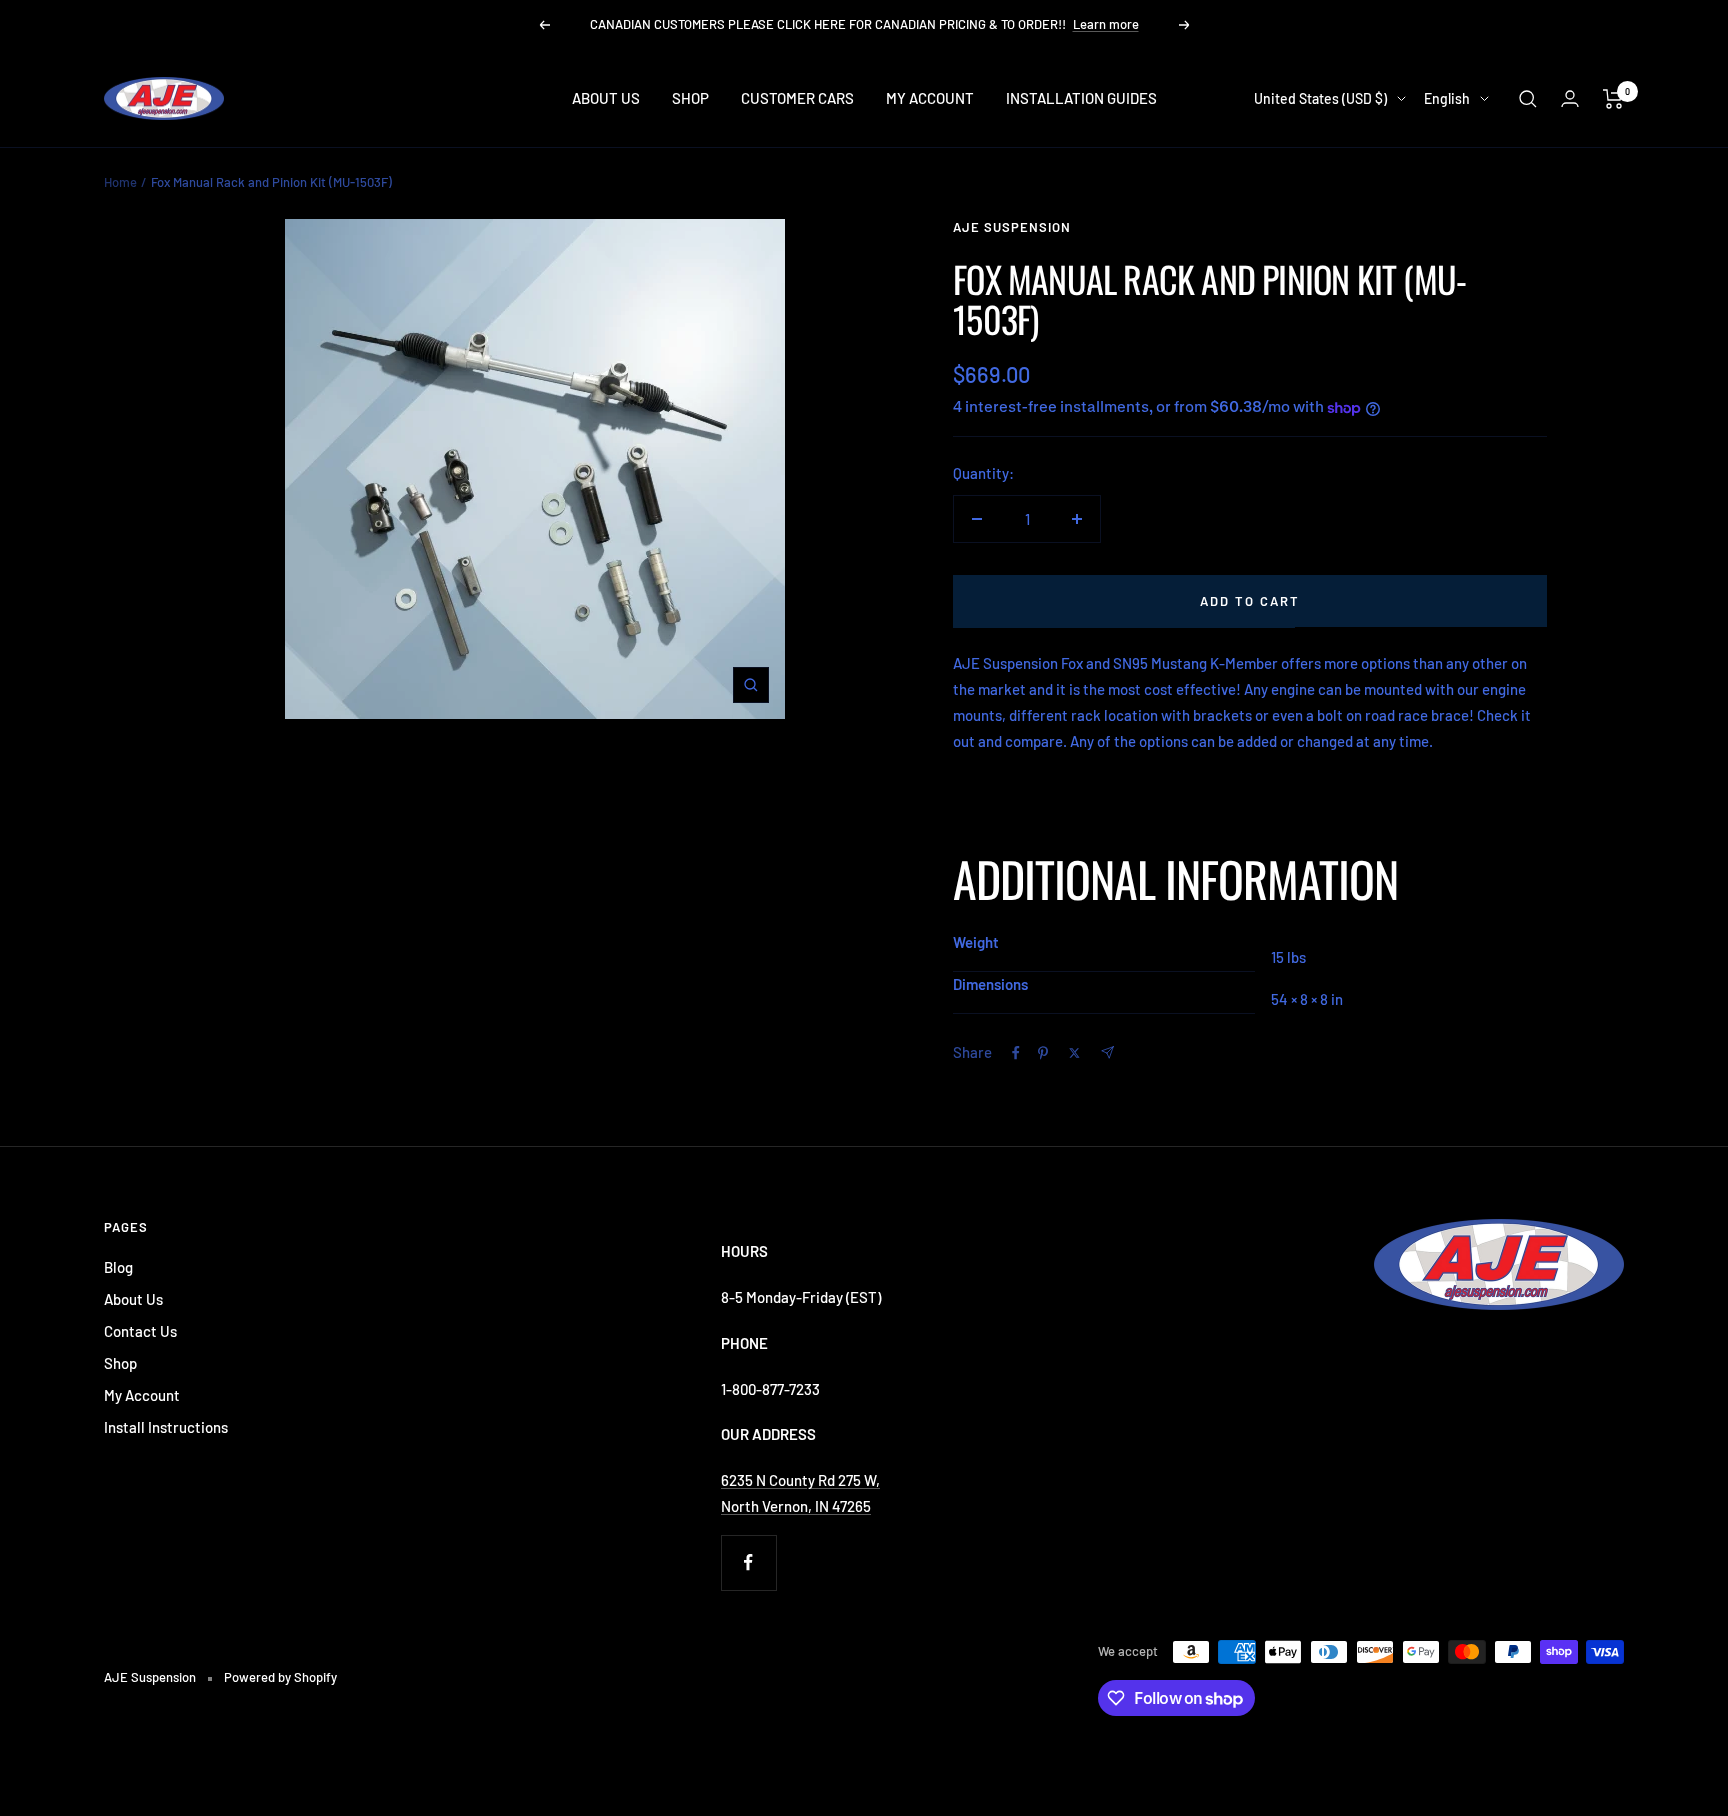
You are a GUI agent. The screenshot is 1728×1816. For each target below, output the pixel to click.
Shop (120, 1363)
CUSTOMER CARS (797, 98)
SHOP (690, 98)
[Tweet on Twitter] (1074, 1053)
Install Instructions (166, 1427)
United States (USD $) (1320, 98)
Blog (118, 1267)
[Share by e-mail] (1107, 1052)
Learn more (1106, 24)
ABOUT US (606, 98)
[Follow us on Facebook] (748, 1562)
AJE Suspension (1012, 227)
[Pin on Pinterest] (1043, 1053)
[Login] (1570, 98)
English (1447, 98)
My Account (142, 1395)
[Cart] (1613, 99)
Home (120, 182)
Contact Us (140, 1331)
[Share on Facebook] (1016, 1053)
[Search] (1528, 99)
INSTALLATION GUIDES (1081, 98)
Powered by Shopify (280, 1677)
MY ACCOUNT (930, 98)
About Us (133, 1299)
